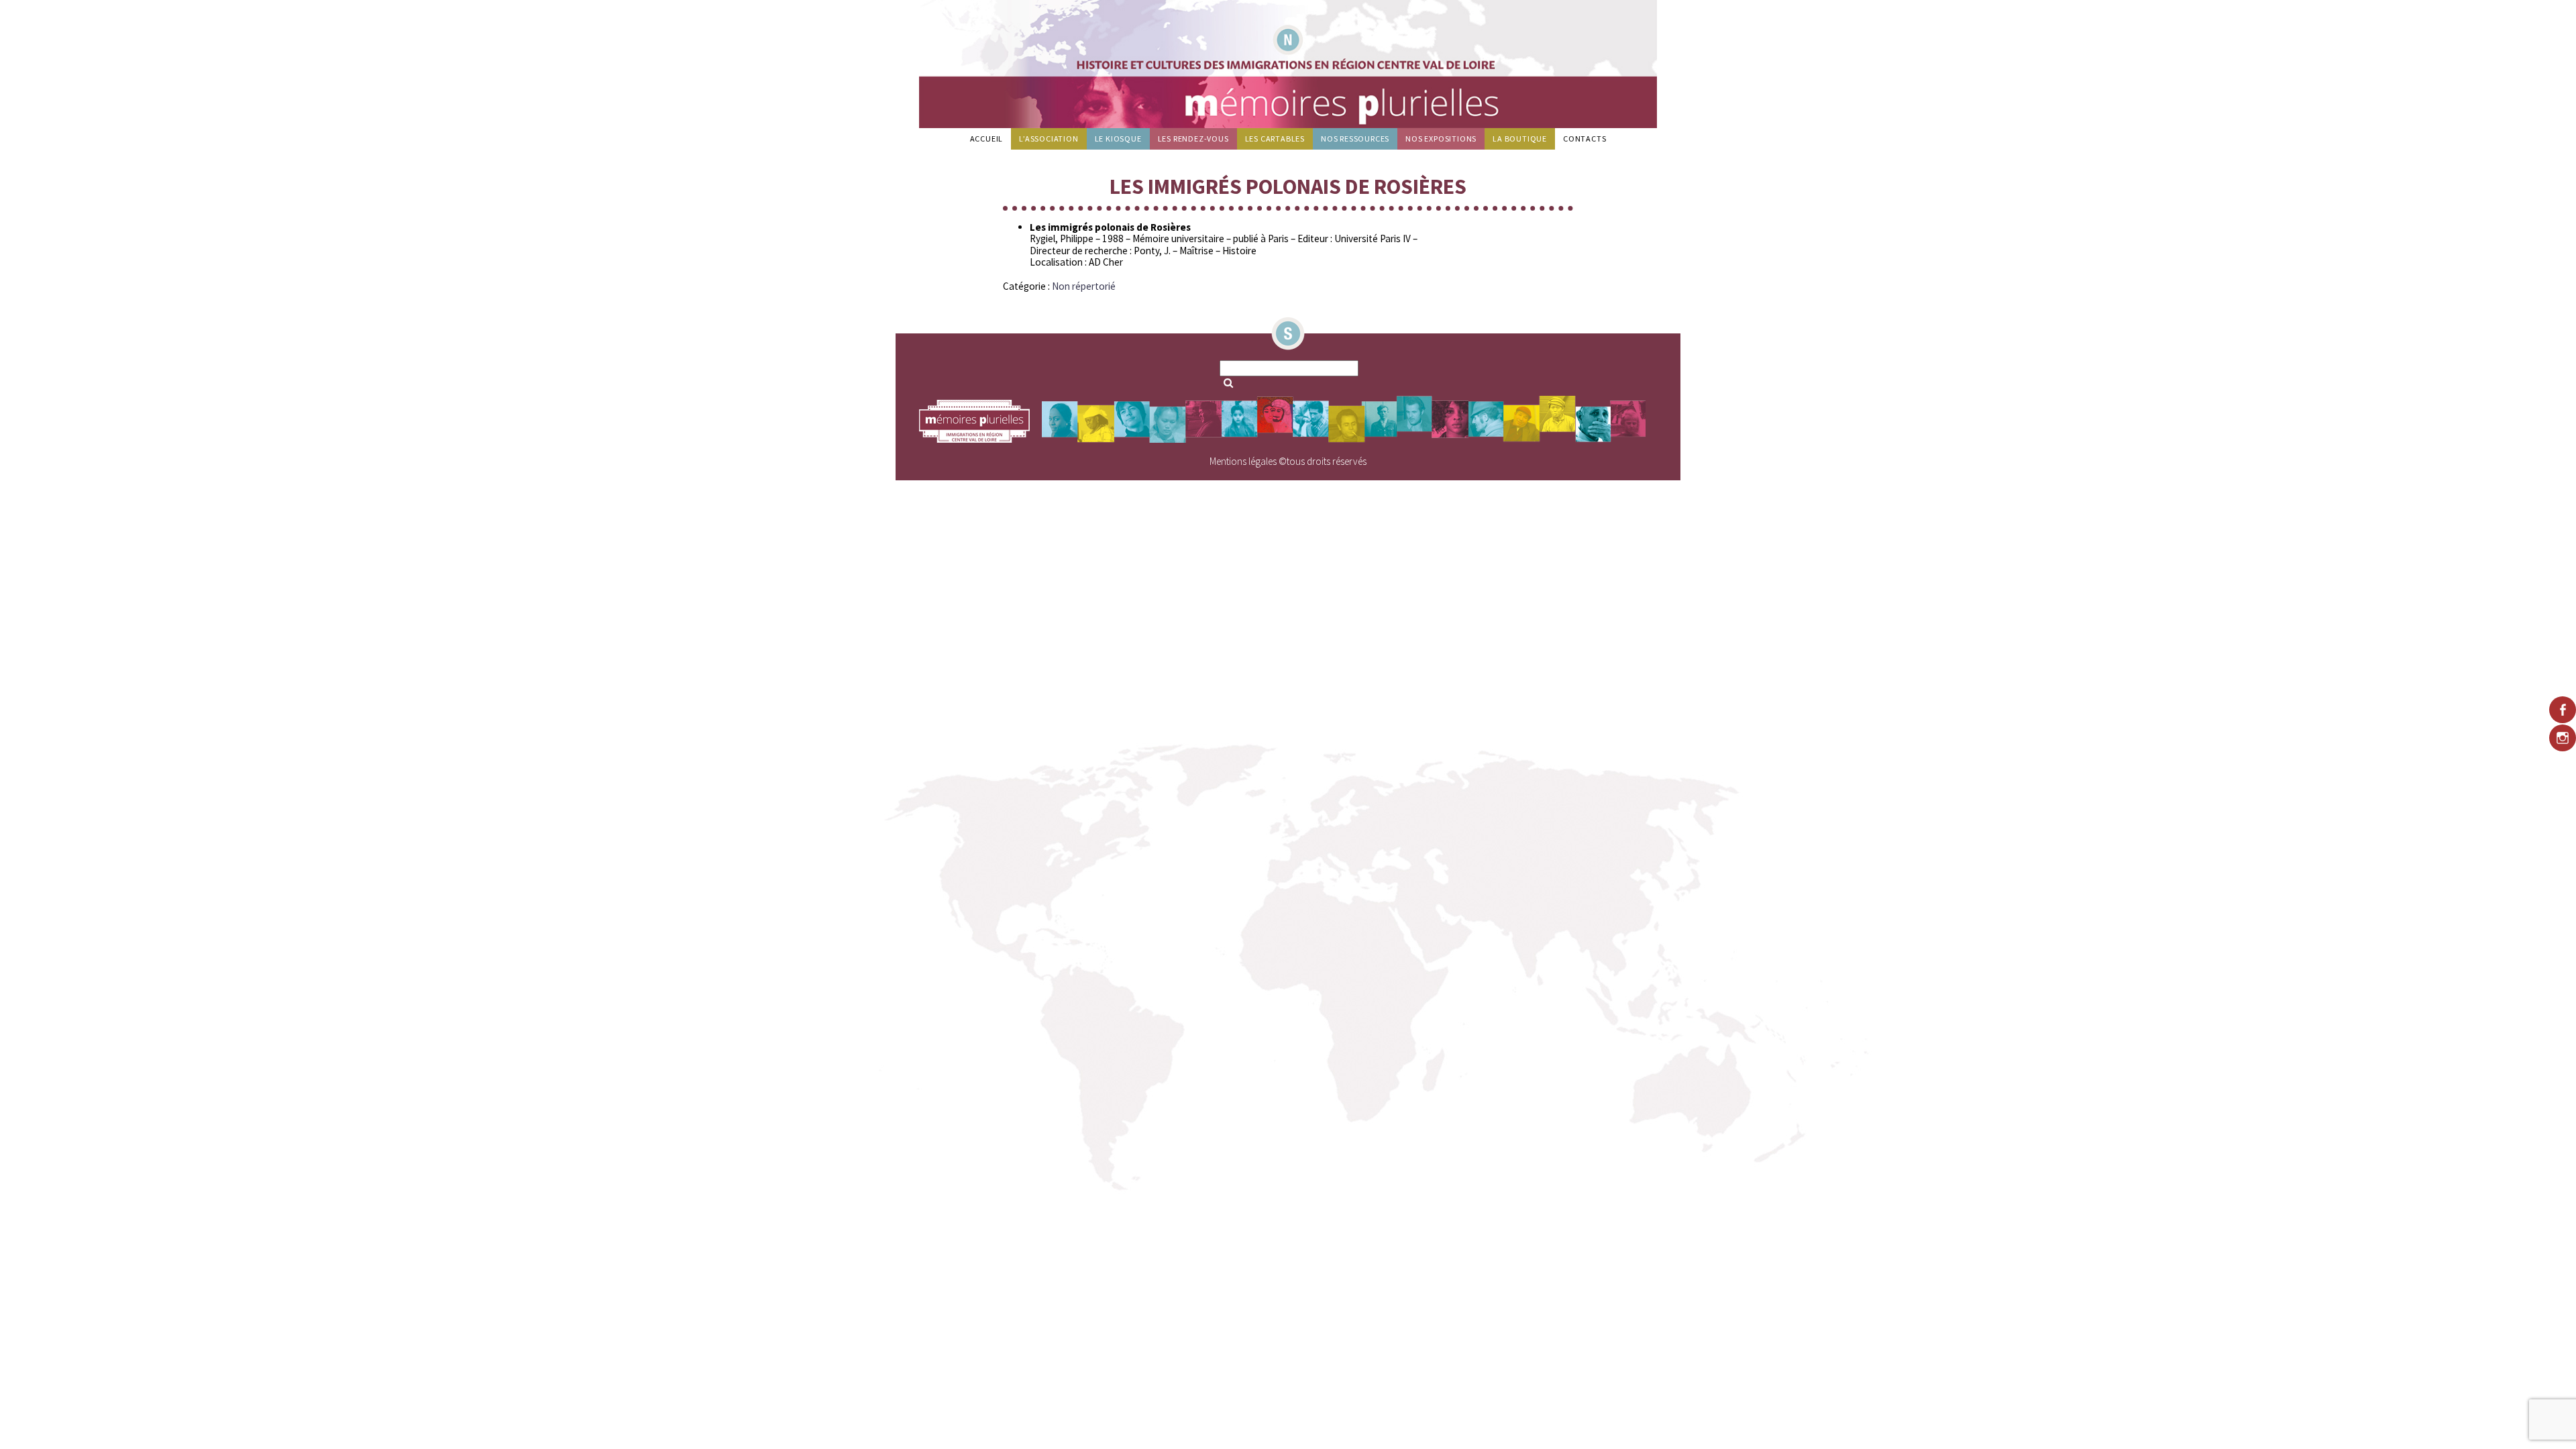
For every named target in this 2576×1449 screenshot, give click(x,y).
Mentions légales (1243, 461)
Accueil (987, 139)
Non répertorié (1084, 286)
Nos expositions (1441, 139)
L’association (1049, 139)
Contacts (1585, 139)
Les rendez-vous (1193, 139)
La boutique (1520, 139)
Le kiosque (1118, 139)
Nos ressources (1355, 139)
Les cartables (1275, 139)
